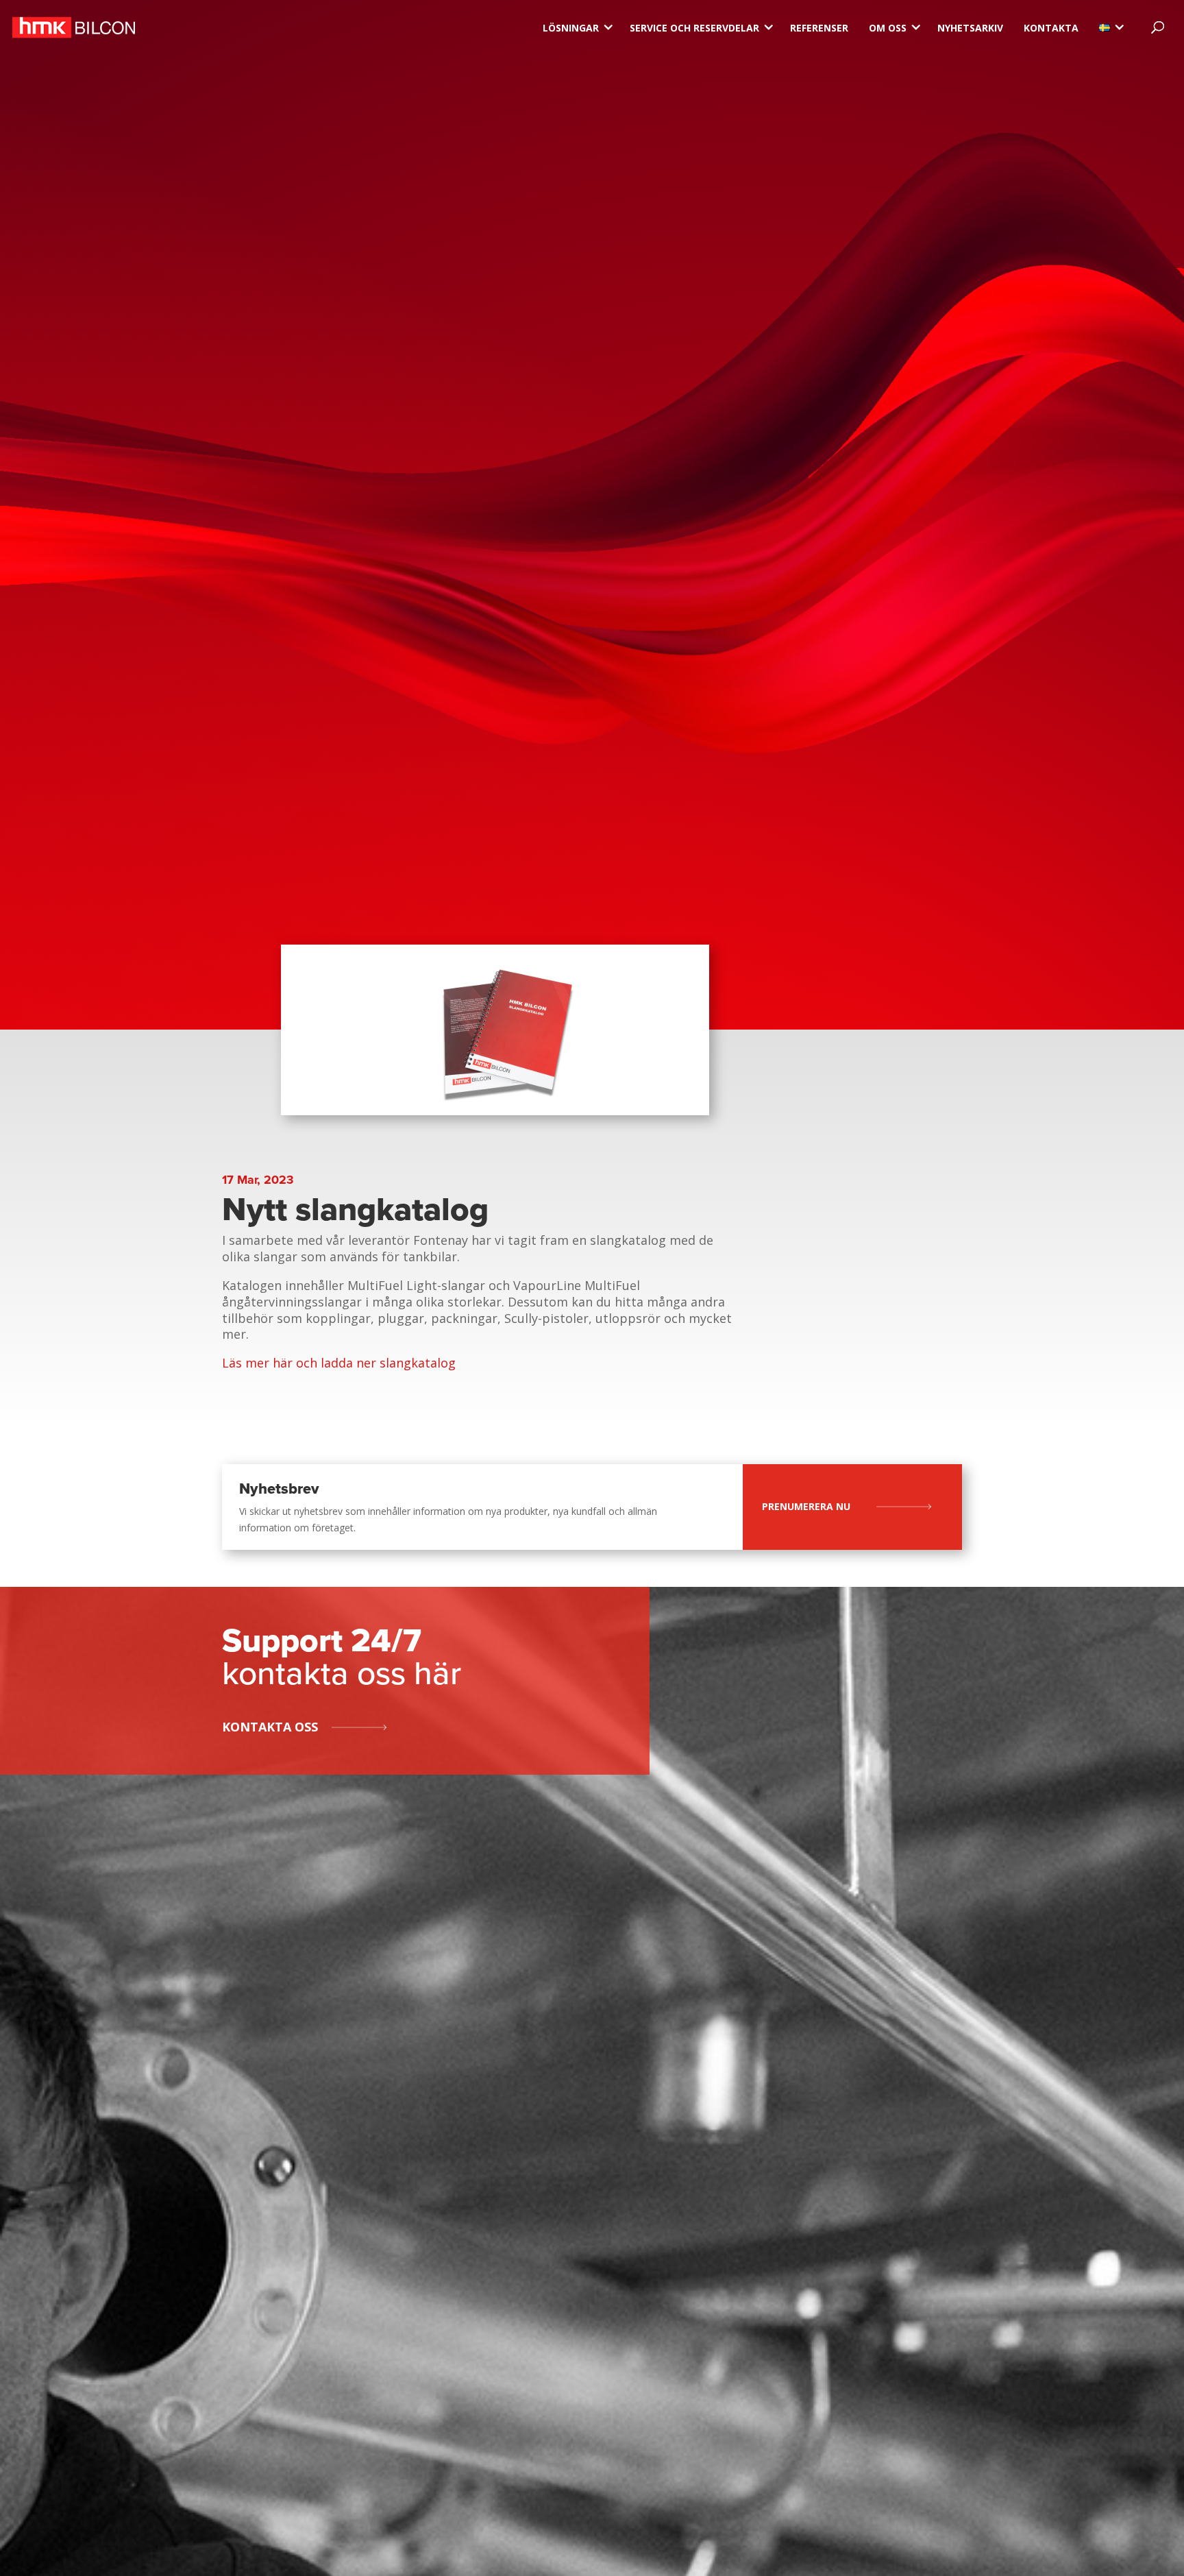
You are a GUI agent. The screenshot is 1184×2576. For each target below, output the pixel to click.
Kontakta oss (270, 1727)
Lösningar (571, 28)
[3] (1105, 28)
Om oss (888, 28)
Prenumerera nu (806, 1506)
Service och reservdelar (694, 28)
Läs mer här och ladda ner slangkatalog (339, 1363)
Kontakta (1051, 28)
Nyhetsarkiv (970, 28)
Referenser (819, 28)
